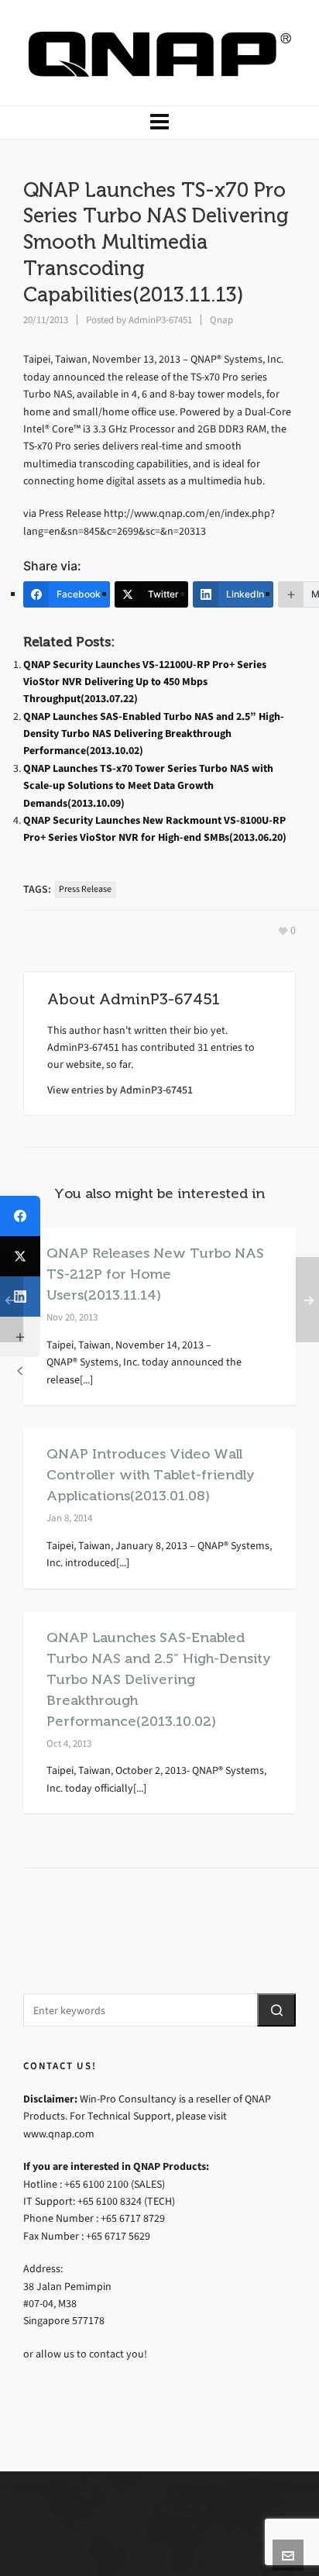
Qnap (221, 320)
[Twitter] (20, 1256)
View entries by (120, 1090)
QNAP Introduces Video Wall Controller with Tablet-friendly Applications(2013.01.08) (151, 1475)
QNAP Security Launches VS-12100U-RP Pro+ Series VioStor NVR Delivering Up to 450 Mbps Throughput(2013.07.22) (145, 682)
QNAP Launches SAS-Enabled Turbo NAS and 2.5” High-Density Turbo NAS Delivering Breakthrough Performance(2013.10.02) (154, 734)
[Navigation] (159, 122)
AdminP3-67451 (160, 320)
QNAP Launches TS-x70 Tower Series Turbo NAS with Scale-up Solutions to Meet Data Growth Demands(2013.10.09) (148, 786)
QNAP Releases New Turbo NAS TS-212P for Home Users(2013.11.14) (155, 1274)
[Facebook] (20, 1216)
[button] (276, 2010)
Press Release (85, 889)
